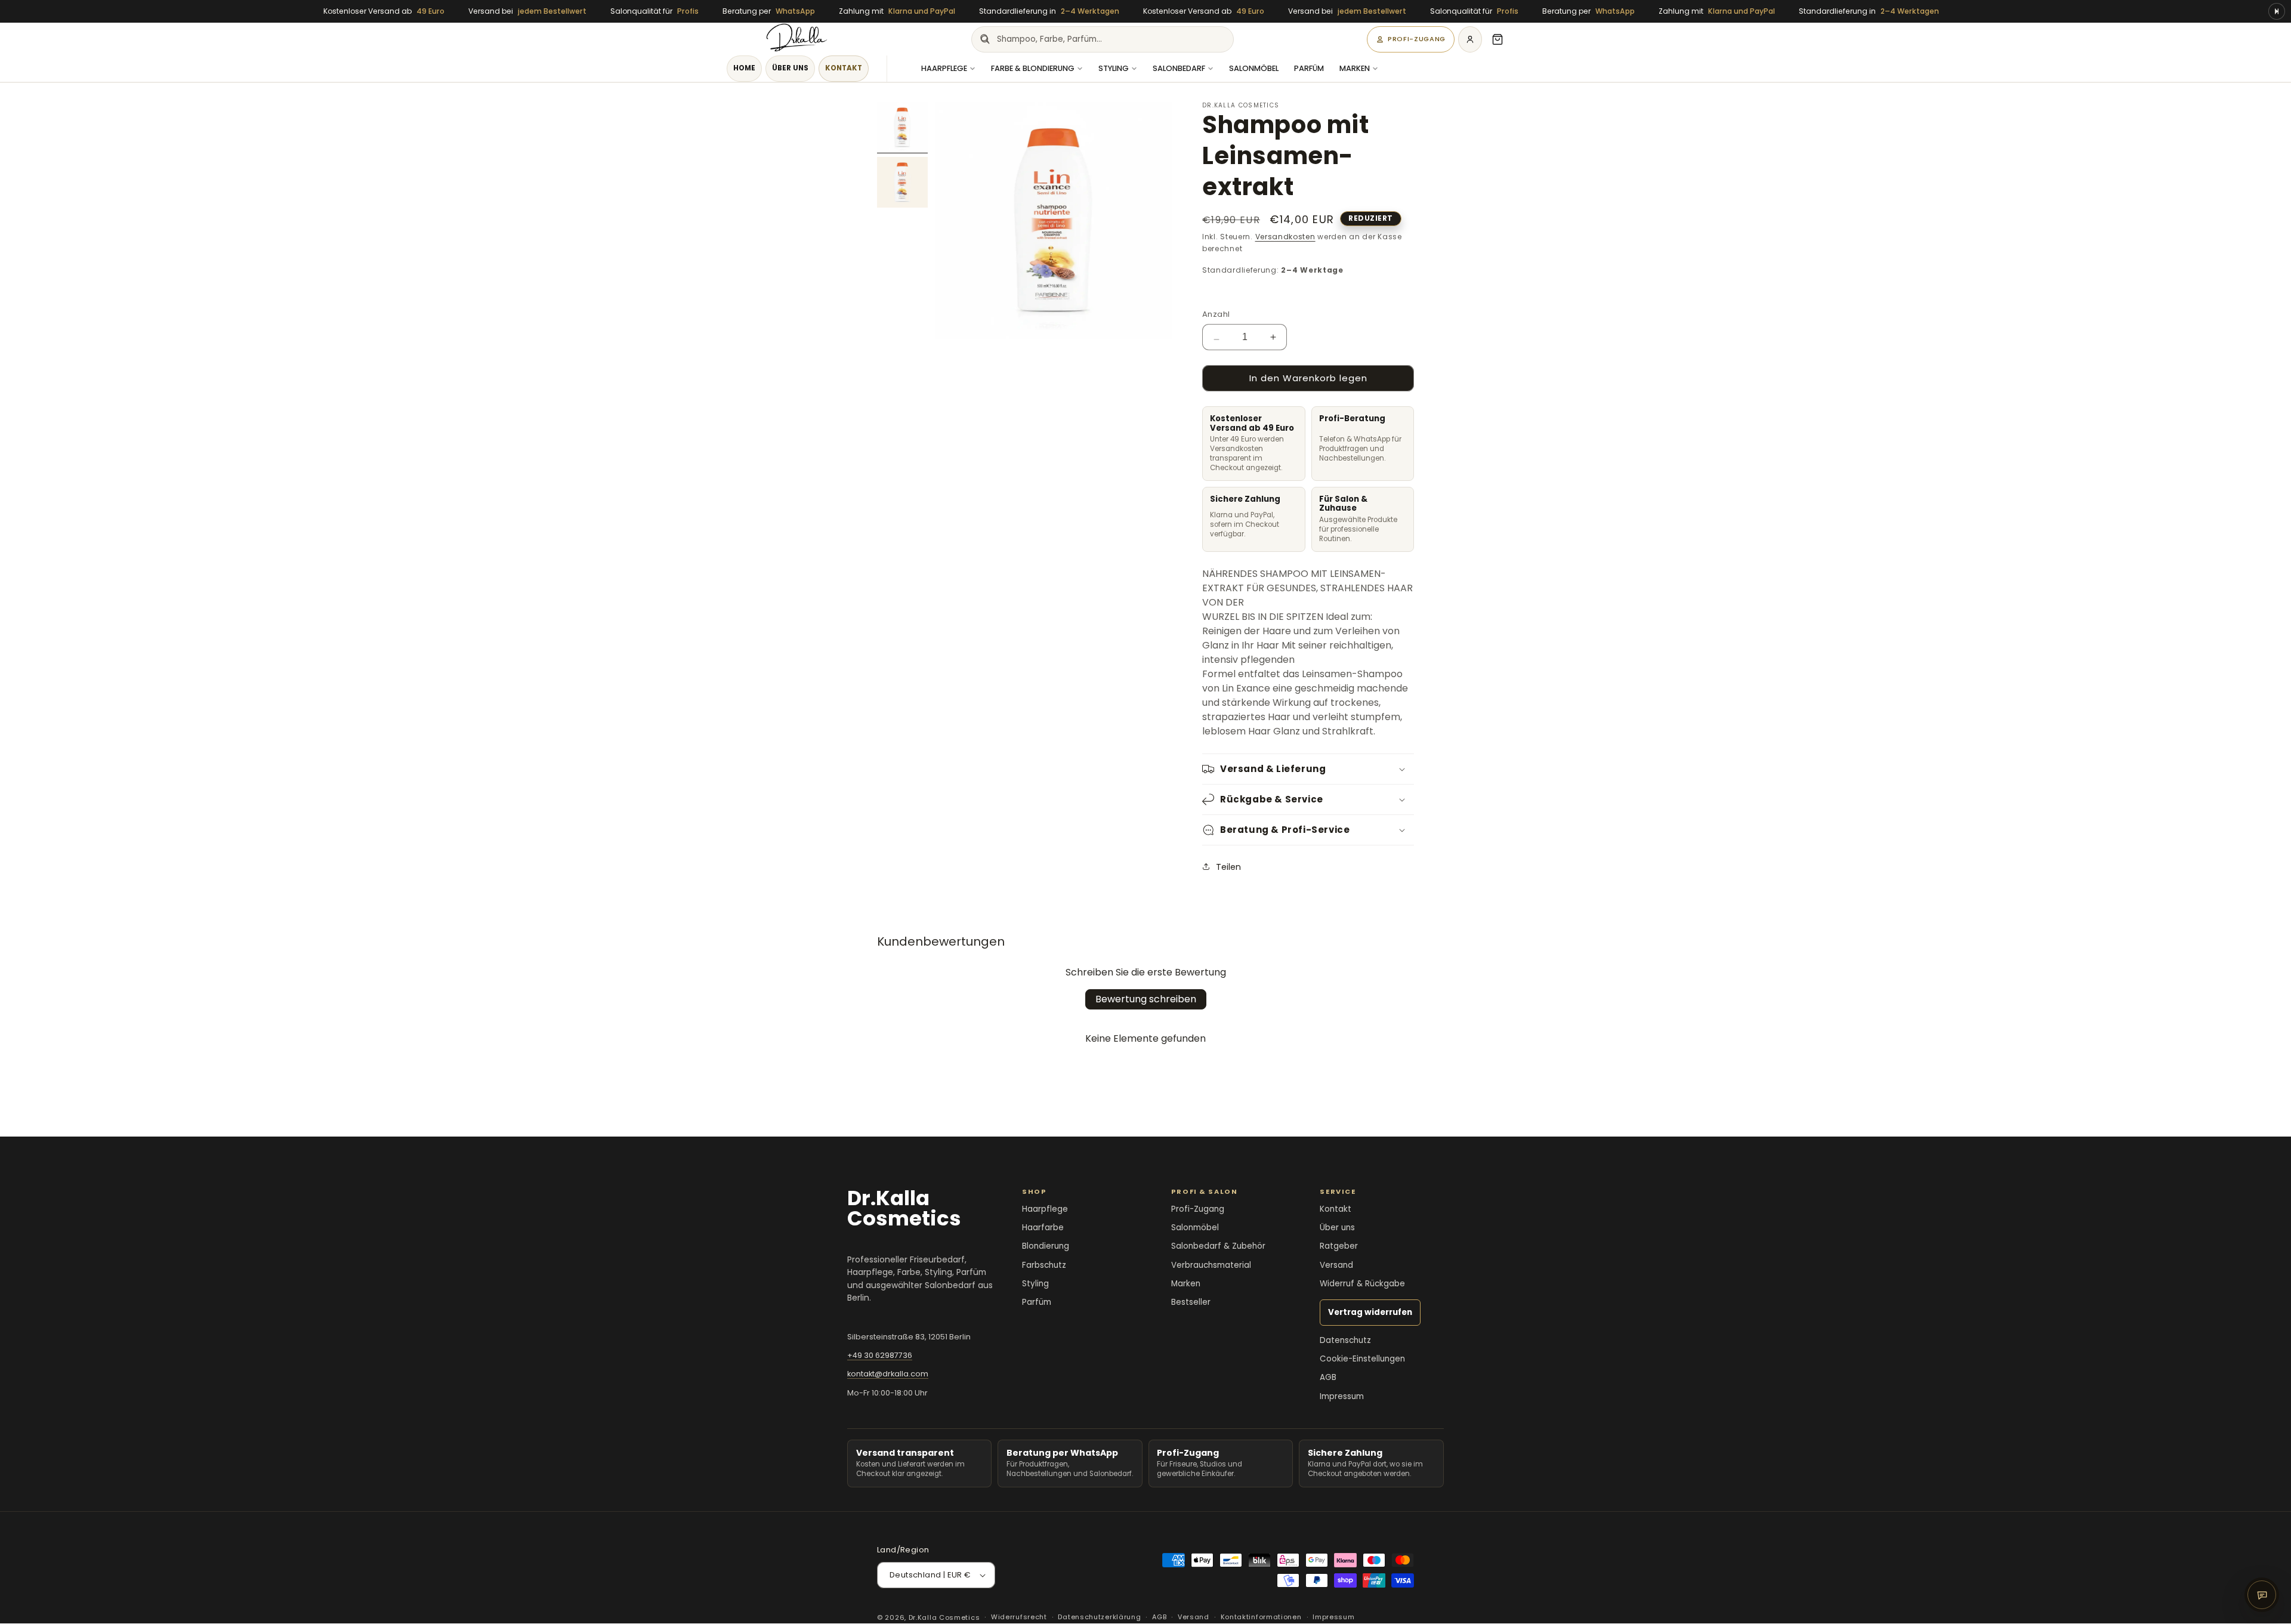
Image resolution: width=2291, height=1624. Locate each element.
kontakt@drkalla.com (888, 1374)
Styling (1114, 68)
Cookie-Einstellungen (1362, 1359)
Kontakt (844, 68)
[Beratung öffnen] (2262, 1595)
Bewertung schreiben (1146, 999)
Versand (1336, 1265)
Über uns (790, 68)
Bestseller (1191, 1302)
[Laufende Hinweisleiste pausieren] (2277, 11)
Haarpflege (944, 68)
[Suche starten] (984, 39)
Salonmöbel (1254, 68)
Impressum (1342, 1396)
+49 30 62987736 (880, 1355)
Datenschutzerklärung (1099, 1617)
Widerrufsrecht (1019, 1617)
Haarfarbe (1043, 1228)
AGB (1328, 1377)
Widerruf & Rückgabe (1362, 1284)
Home (744, 68)
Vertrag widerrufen (1370, 1312)
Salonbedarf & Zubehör (1218, 1246)
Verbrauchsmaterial (1211, 1265)
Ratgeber (1339, 1246)
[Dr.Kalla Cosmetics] (797, 39)
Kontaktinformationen (1261, 1617)
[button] (1498, 39)
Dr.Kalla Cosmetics (944, 1617)
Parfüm (1309, 68)
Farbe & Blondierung (1033, 68)
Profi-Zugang (1417, 39)
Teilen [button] (1228, 867)
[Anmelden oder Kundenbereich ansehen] (1470, 39)
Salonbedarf (1179, 68)
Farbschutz (1044, 1265)
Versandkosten (1285, 237)
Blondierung (1046, 1246)
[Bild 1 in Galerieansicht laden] (902, 127)
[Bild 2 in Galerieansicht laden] (902, 182)
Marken (1355, 68)
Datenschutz (1345, 1340)
